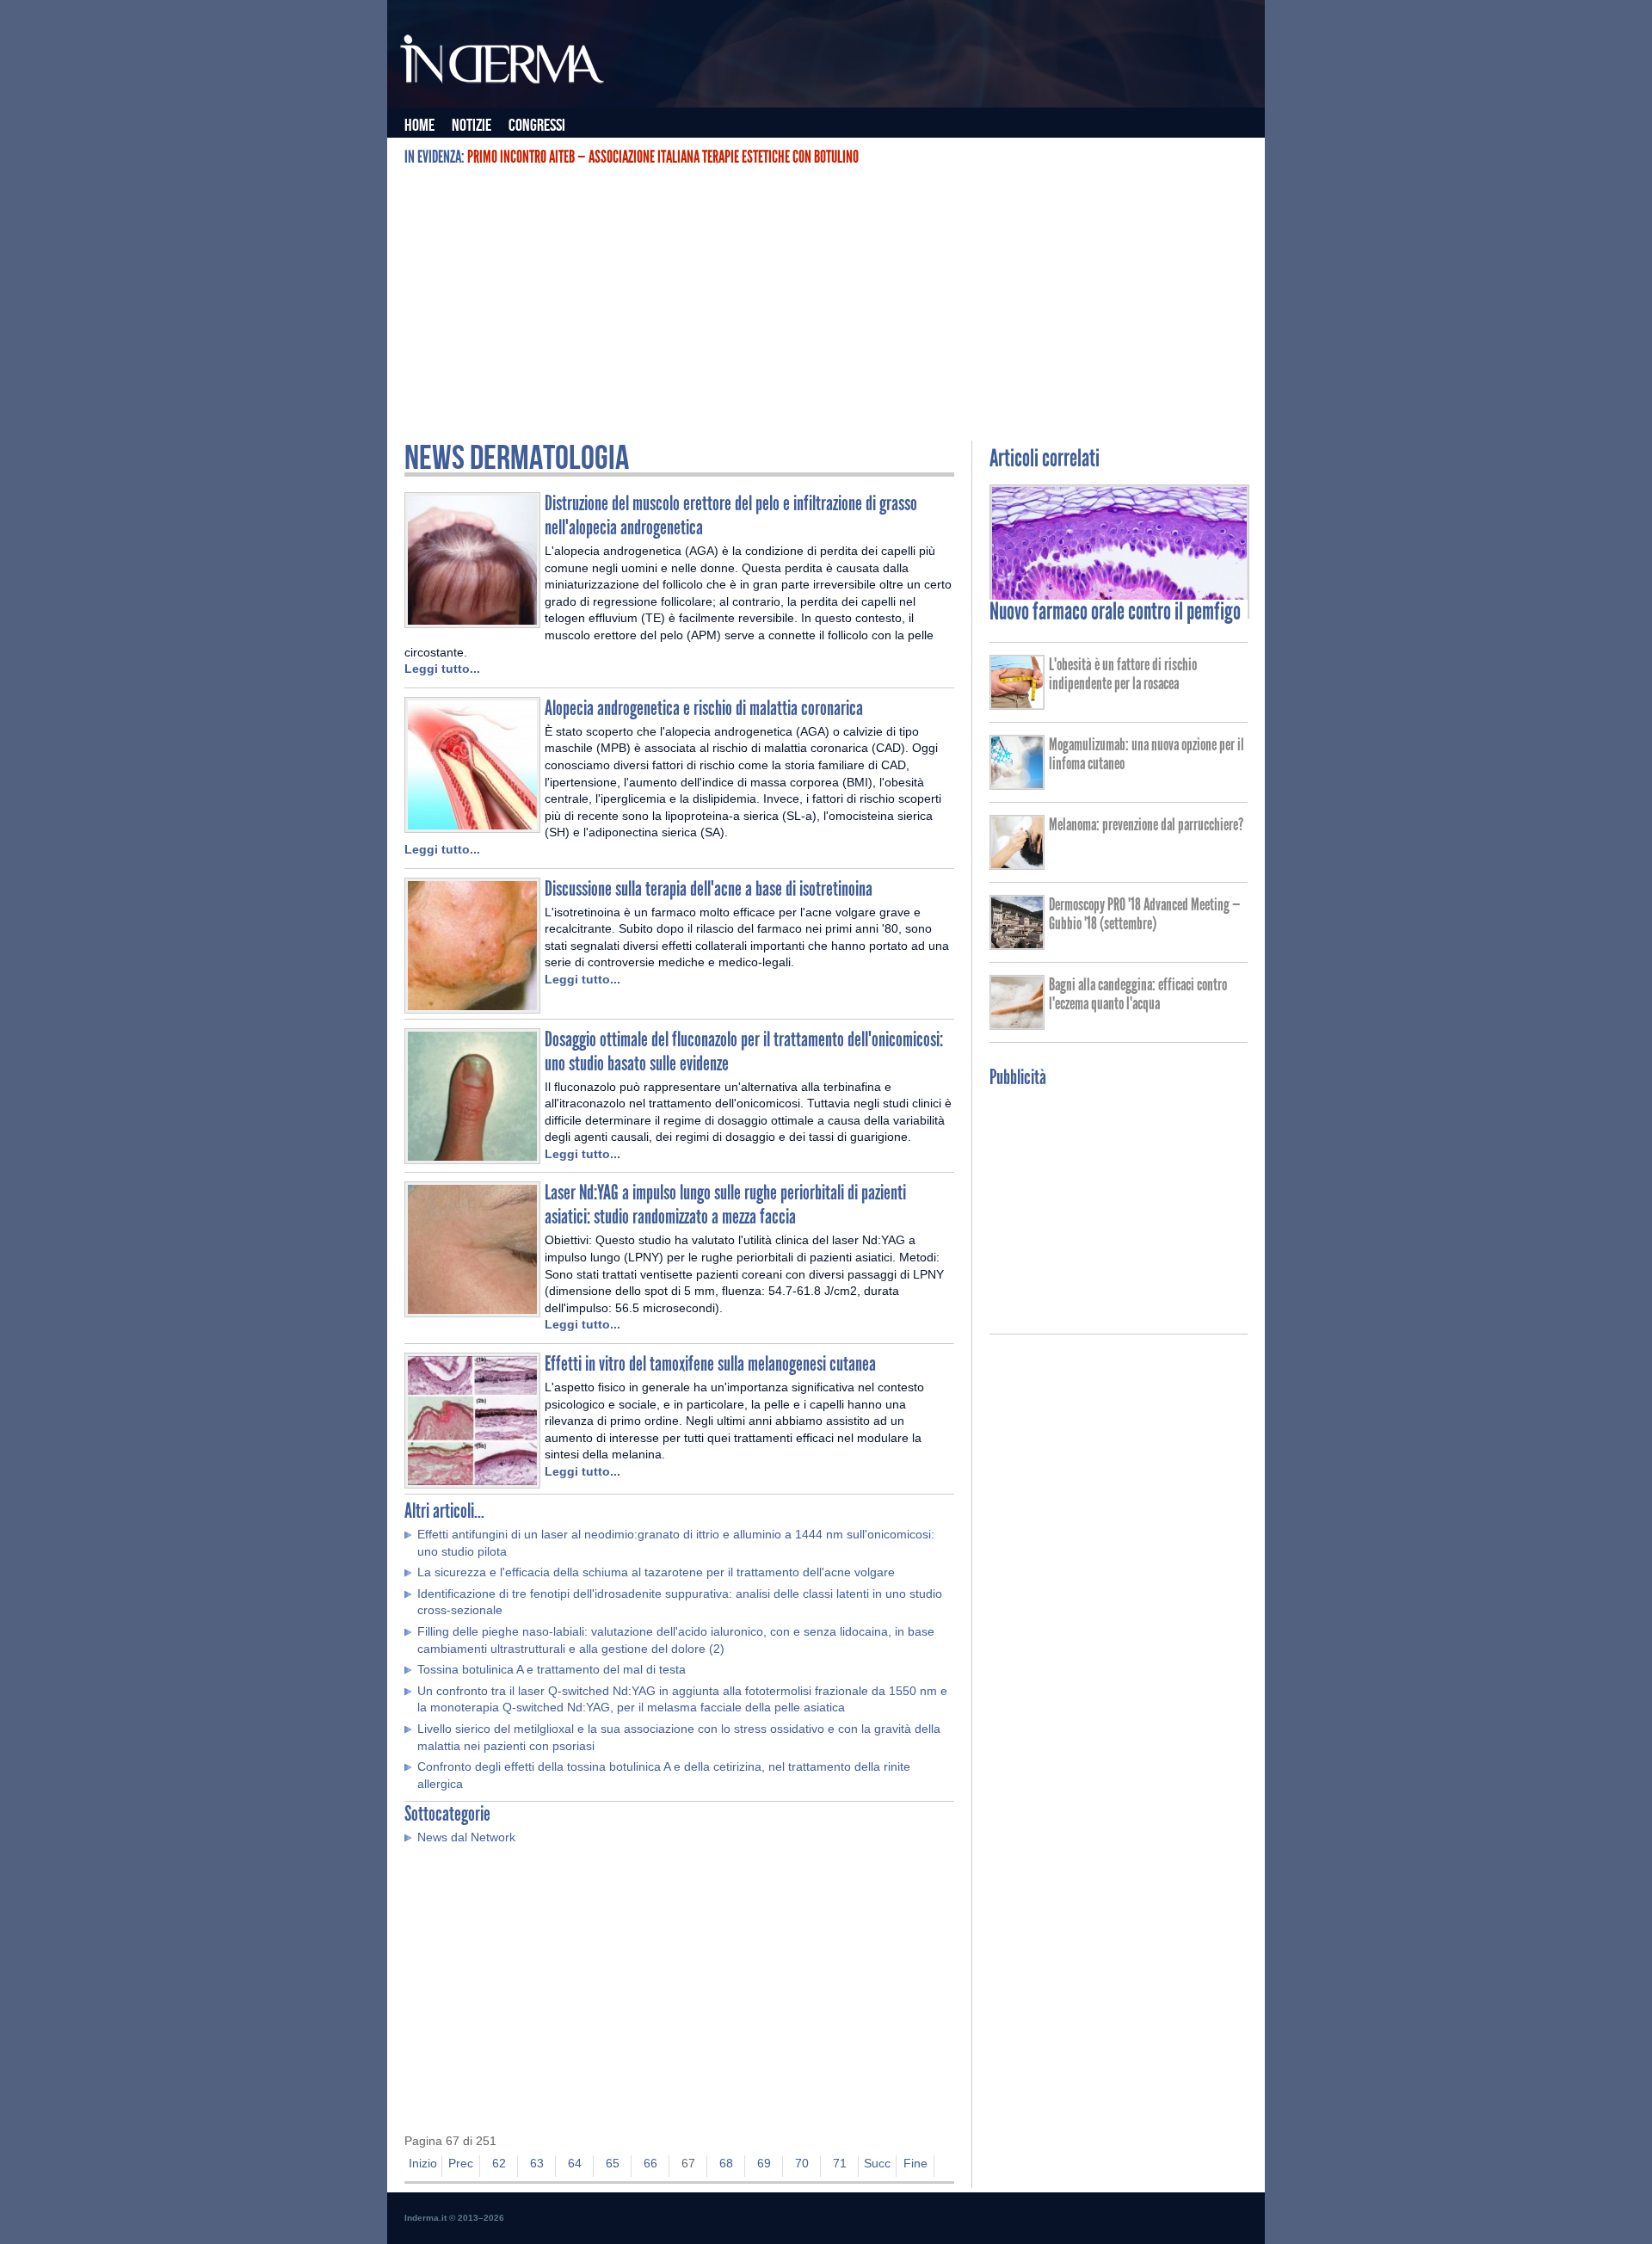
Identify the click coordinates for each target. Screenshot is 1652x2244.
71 (840, 2163)
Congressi (537, 126)
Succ (877, 2163)
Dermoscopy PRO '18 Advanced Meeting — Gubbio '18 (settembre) (1145, 914)
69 (764, 2163)
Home (419, 126)
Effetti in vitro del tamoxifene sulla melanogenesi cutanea (710, 1363)
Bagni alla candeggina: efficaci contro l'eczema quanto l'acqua (1138, 994)
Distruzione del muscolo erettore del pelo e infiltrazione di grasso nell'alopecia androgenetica (731, 515)
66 (650, 2163)
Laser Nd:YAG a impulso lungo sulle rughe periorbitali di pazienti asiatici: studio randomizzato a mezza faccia (725, 1204)
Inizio (423, 2163)
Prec (461, 2163)
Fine (915, 2163)
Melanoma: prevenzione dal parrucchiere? (1146, 824)
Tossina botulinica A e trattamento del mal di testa (552, 1669)
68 (726, 2163)
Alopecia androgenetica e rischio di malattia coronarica (704, 708)
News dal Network (466, 1837)
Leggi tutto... (442, 669)
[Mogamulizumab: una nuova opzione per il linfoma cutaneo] (1017, 784)
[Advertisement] (826, 303)
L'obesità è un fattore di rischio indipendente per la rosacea (1123, 674)
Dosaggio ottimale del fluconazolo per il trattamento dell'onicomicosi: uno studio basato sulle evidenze (744, 1051)
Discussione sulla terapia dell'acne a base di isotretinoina (709, 888)
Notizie (472, 126)
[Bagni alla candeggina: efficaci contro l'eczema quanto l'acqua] (1017, 1024)
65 (613, 2163)
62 (499, 2163)
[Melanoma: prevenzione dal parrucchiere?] (1017, 864)
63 (537, 2163)
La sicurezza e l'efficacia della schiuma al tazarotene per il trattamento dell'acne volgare (656, 1572)
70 (802, 2163)
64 (575, 2163)
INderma (503, 63)
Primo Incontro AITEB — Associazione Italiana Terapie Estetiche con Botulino (663, 157)
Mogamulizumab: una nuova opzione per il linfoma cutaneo (1147, 754)
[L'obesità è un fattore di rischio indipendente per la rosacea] (1017, 704)
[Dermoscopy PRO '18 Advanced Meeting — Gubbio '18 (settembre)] (1017, 944)
